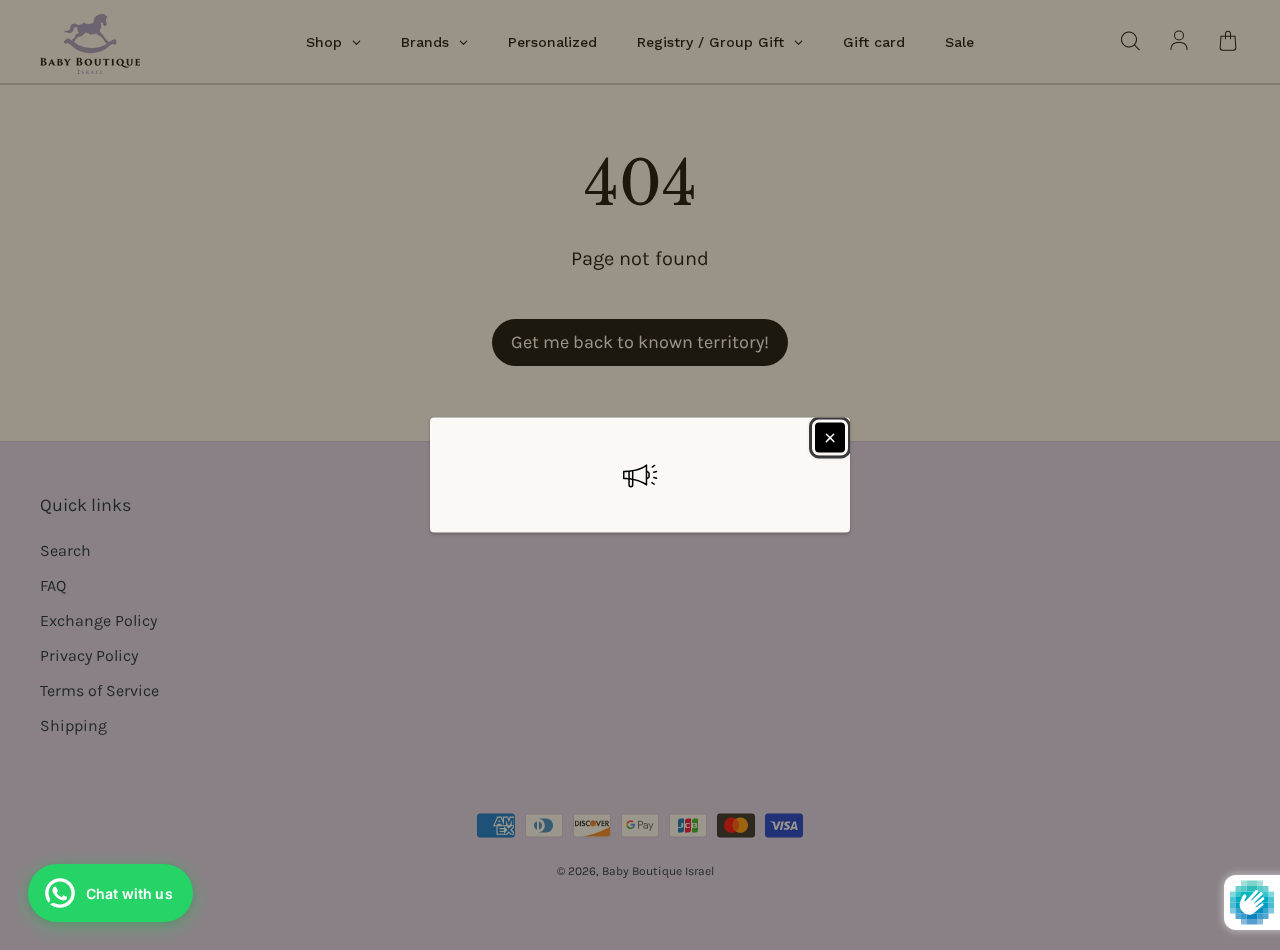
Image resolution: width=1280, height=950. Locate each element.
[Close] (830, 438)
